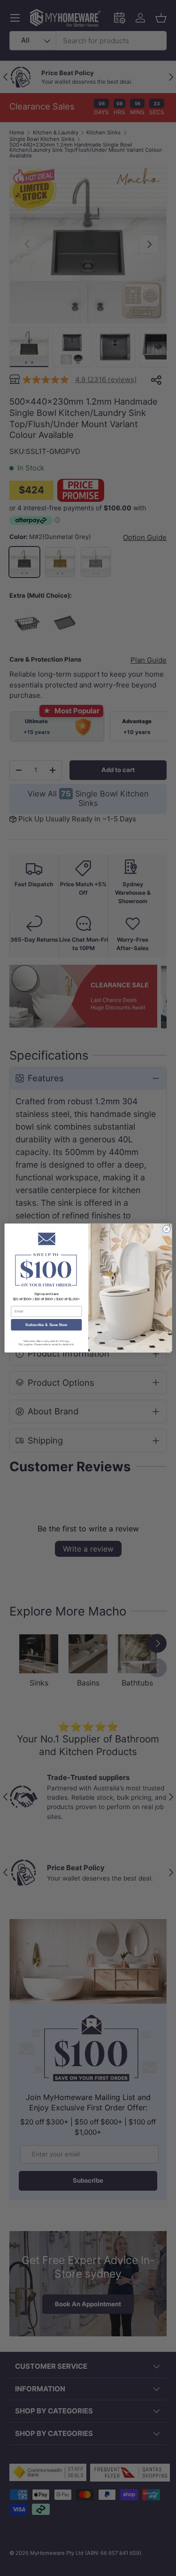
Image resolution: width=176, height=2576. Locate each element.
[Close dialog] (166, 1229)
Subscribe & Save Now (46, 1325)
